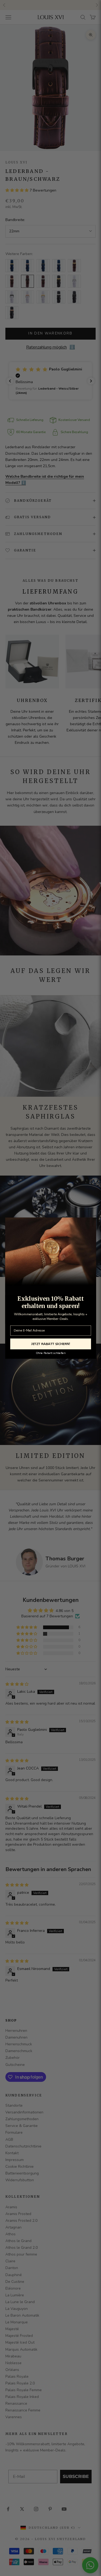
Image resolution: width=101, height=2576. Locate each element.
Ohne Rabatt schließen (50, 1353)
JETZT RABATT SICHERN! (51, 1344)
